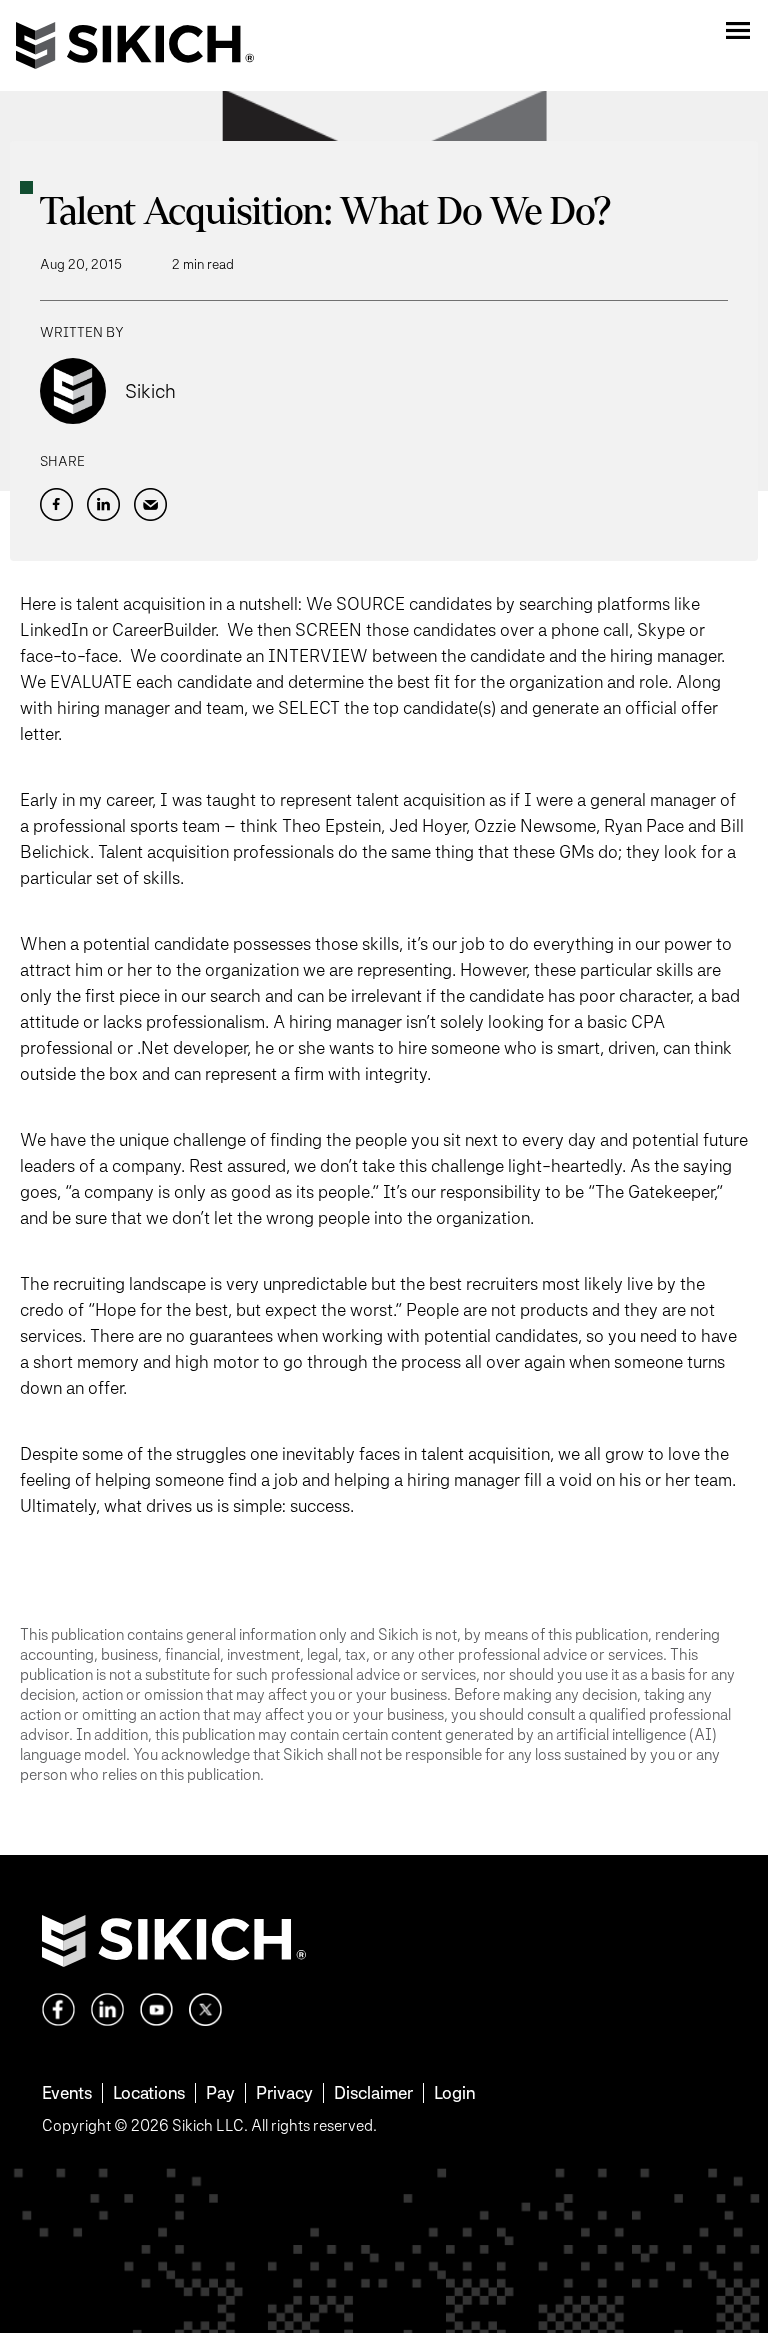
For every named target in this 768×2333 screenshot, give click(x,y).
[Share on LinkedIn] (103, 504)
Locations (149, 2092)
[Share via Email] (150, 504)
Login (454, 2092)
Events (67, 2092)
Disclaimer (373, 2092)
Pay (220, 2092)
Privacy (284, 2092)
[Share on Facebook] (56, 504)
